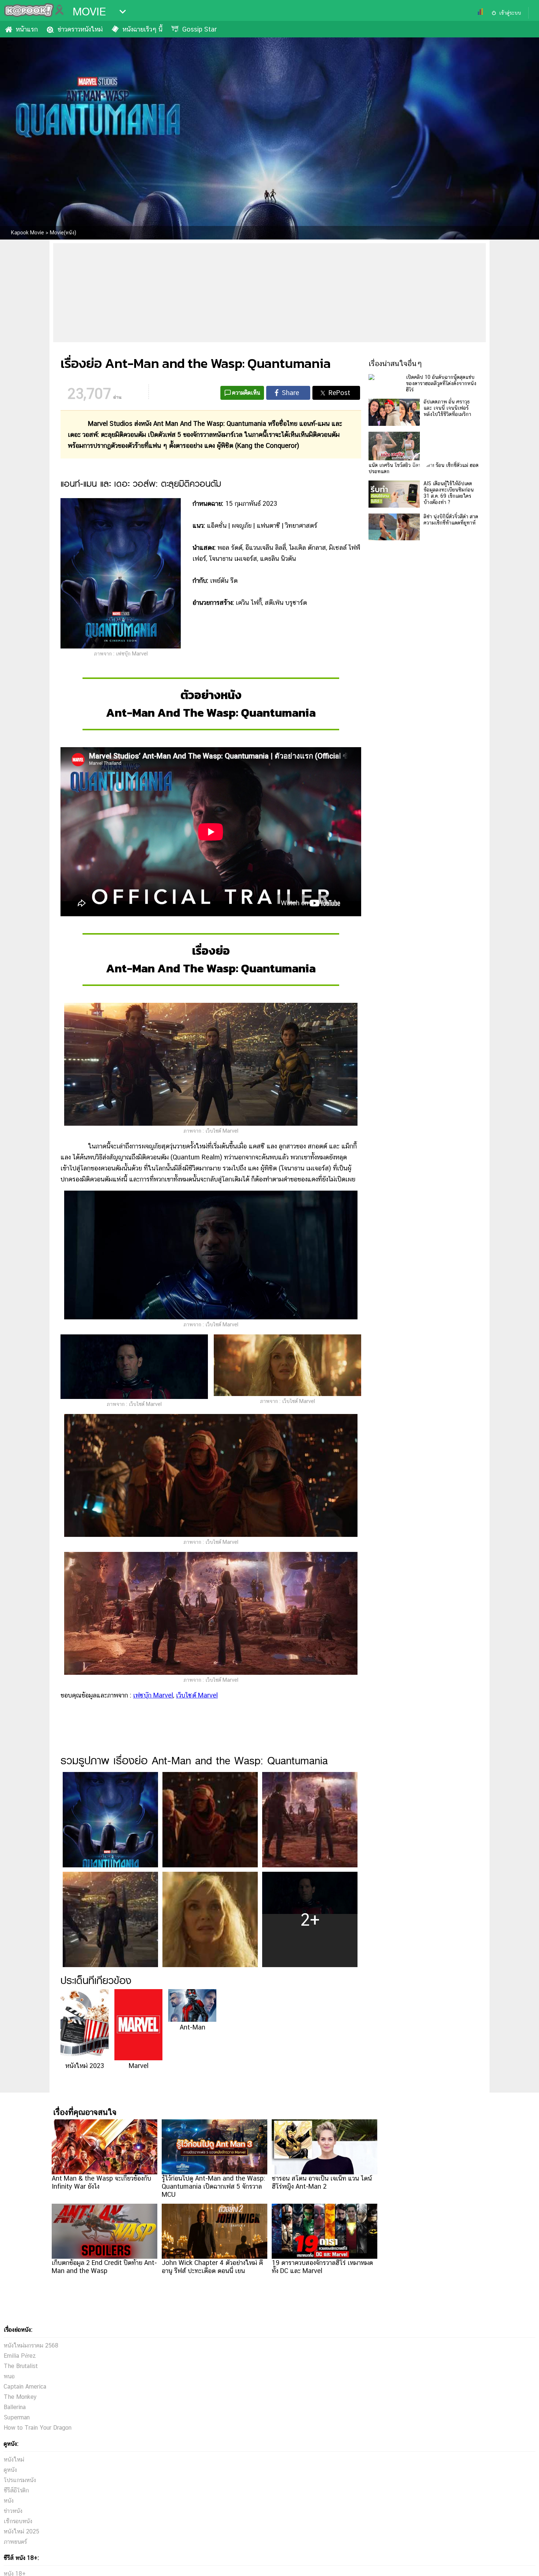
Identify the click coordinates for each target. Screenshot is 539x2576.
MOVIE (89, 12)
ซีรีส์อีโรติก (16, 2490)
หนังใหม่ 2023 (85, 2065)
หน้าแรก (27, 29)
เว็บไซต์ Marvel (197, 1695)
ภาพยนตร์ (15, 2542)
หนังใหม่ (14, 2460)
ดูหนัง (10, 2470)
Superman (17, 2417)
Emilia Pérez (20, 2356)
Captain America (25, 2387)
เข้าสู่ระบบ (510, 13)
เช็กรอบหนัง (18, 2521)
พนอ (9, 2376)
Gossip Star (199, 29)
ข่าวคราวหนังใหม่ (80, 29)
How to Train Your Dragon (38, 2428)
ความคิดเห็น (246, 393)
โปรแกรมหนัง (20, 2480)
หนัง (9, 2501)
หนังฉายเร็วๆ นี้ (142, 29)
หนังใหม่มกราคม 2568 (31, 2345)
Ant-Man (192, 2027)
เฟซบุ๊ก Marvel (153, 1695)
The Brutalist (21, 2366)
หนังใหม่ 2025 (21, 2531)
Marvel (139, 2065)
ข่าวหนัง (13, 2511)
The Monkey (20, 2397)
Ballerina (15, 2407)
